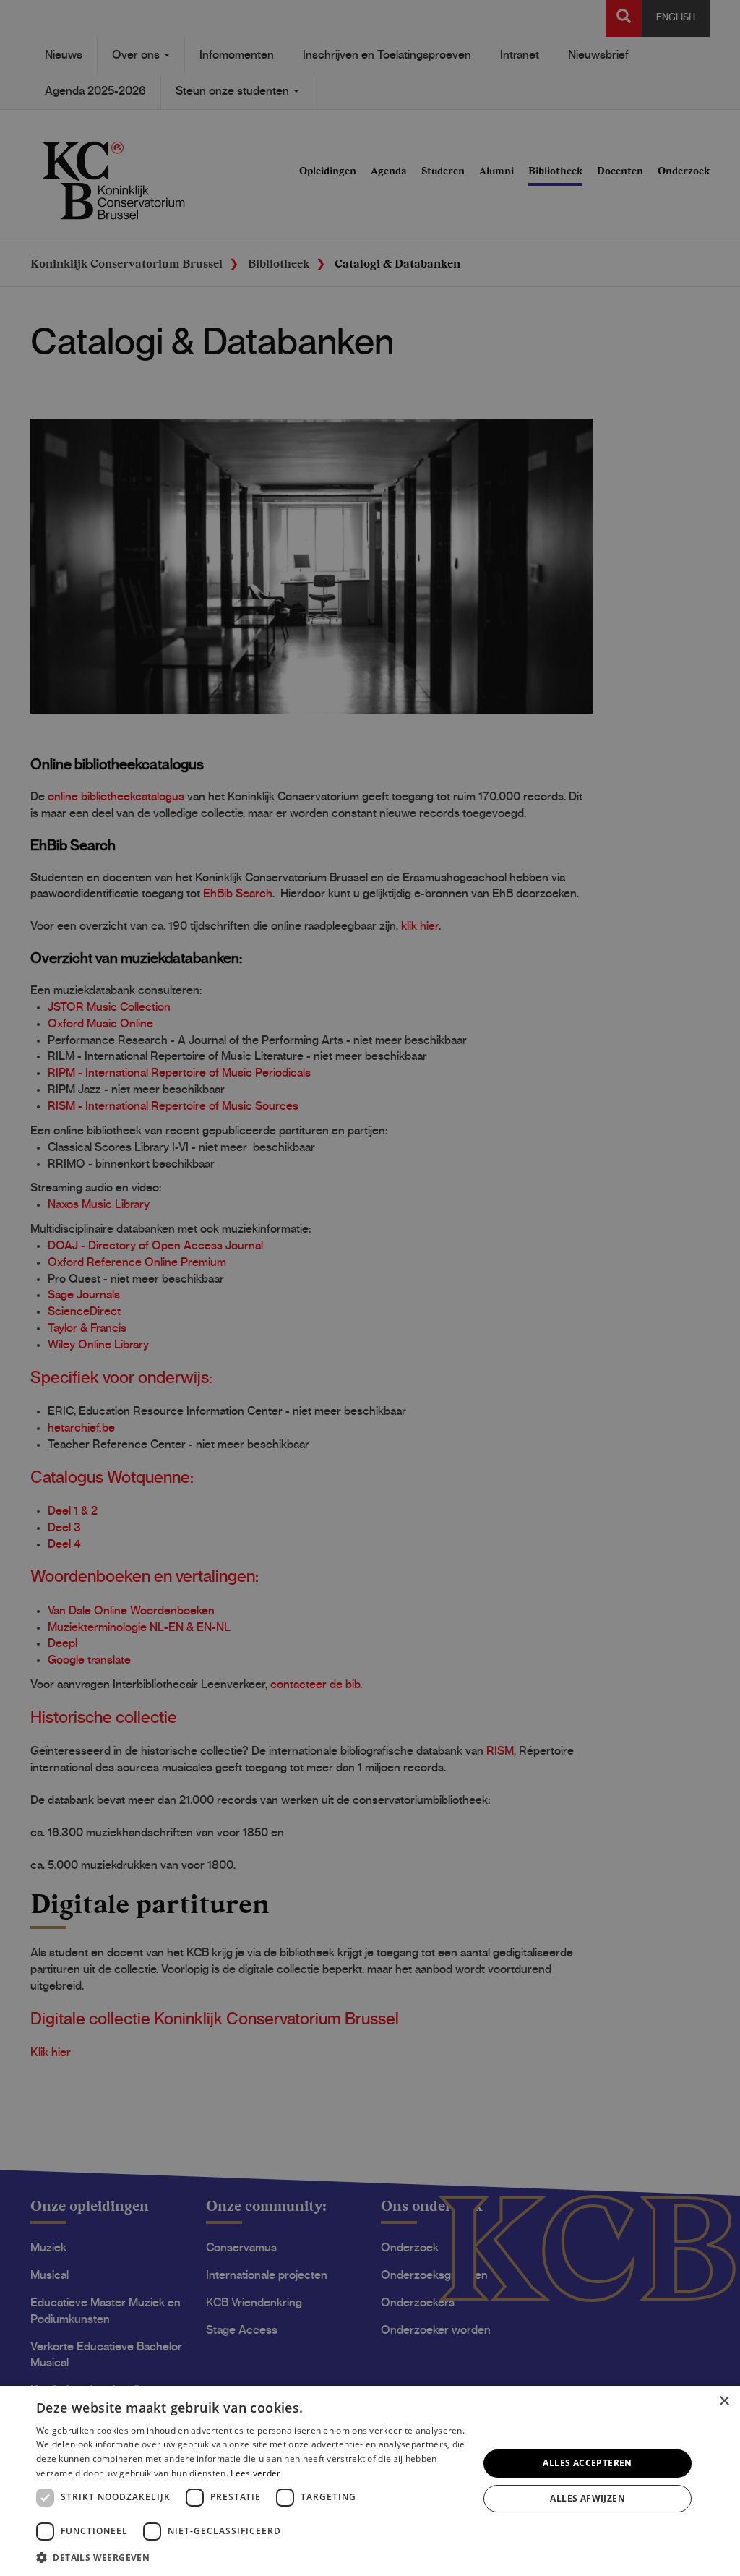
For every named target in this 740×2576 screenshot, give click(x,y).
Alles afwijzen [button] (588, 2498)
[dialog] (370, 2481)
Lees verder (255, 2473)
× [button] (724, 2401)
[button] (251, 2557)
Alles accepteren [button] (587, 2463)
